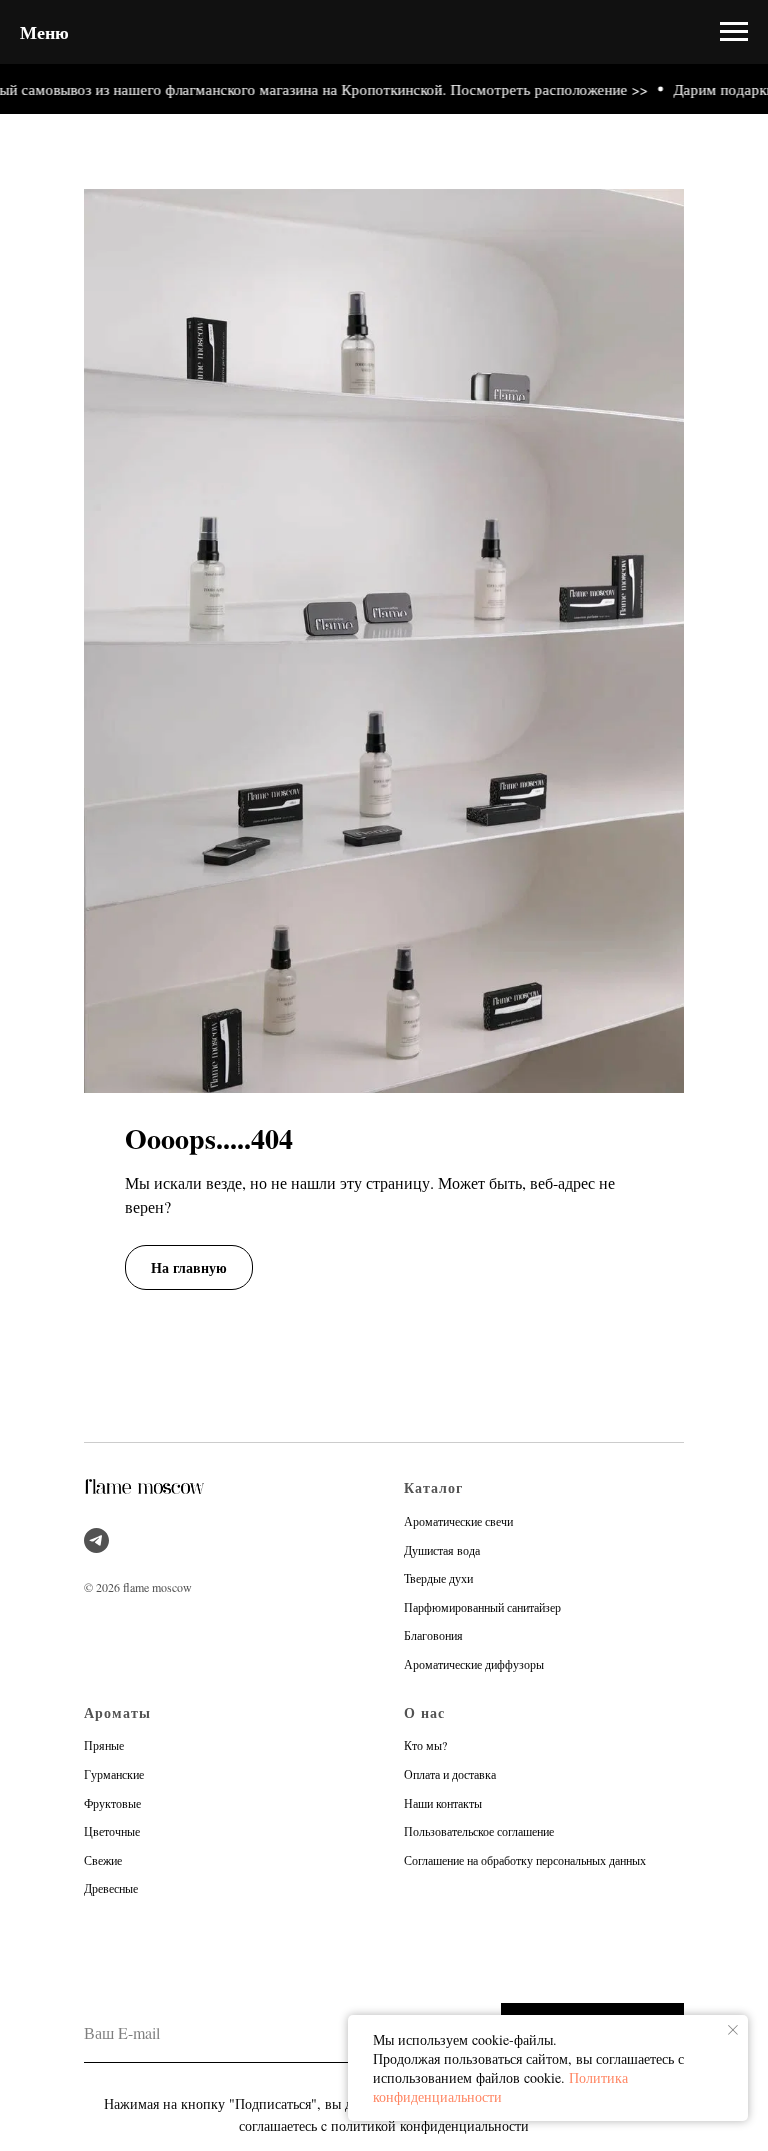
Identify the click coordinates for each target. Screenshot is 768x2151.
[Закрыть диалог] (736, 31)
